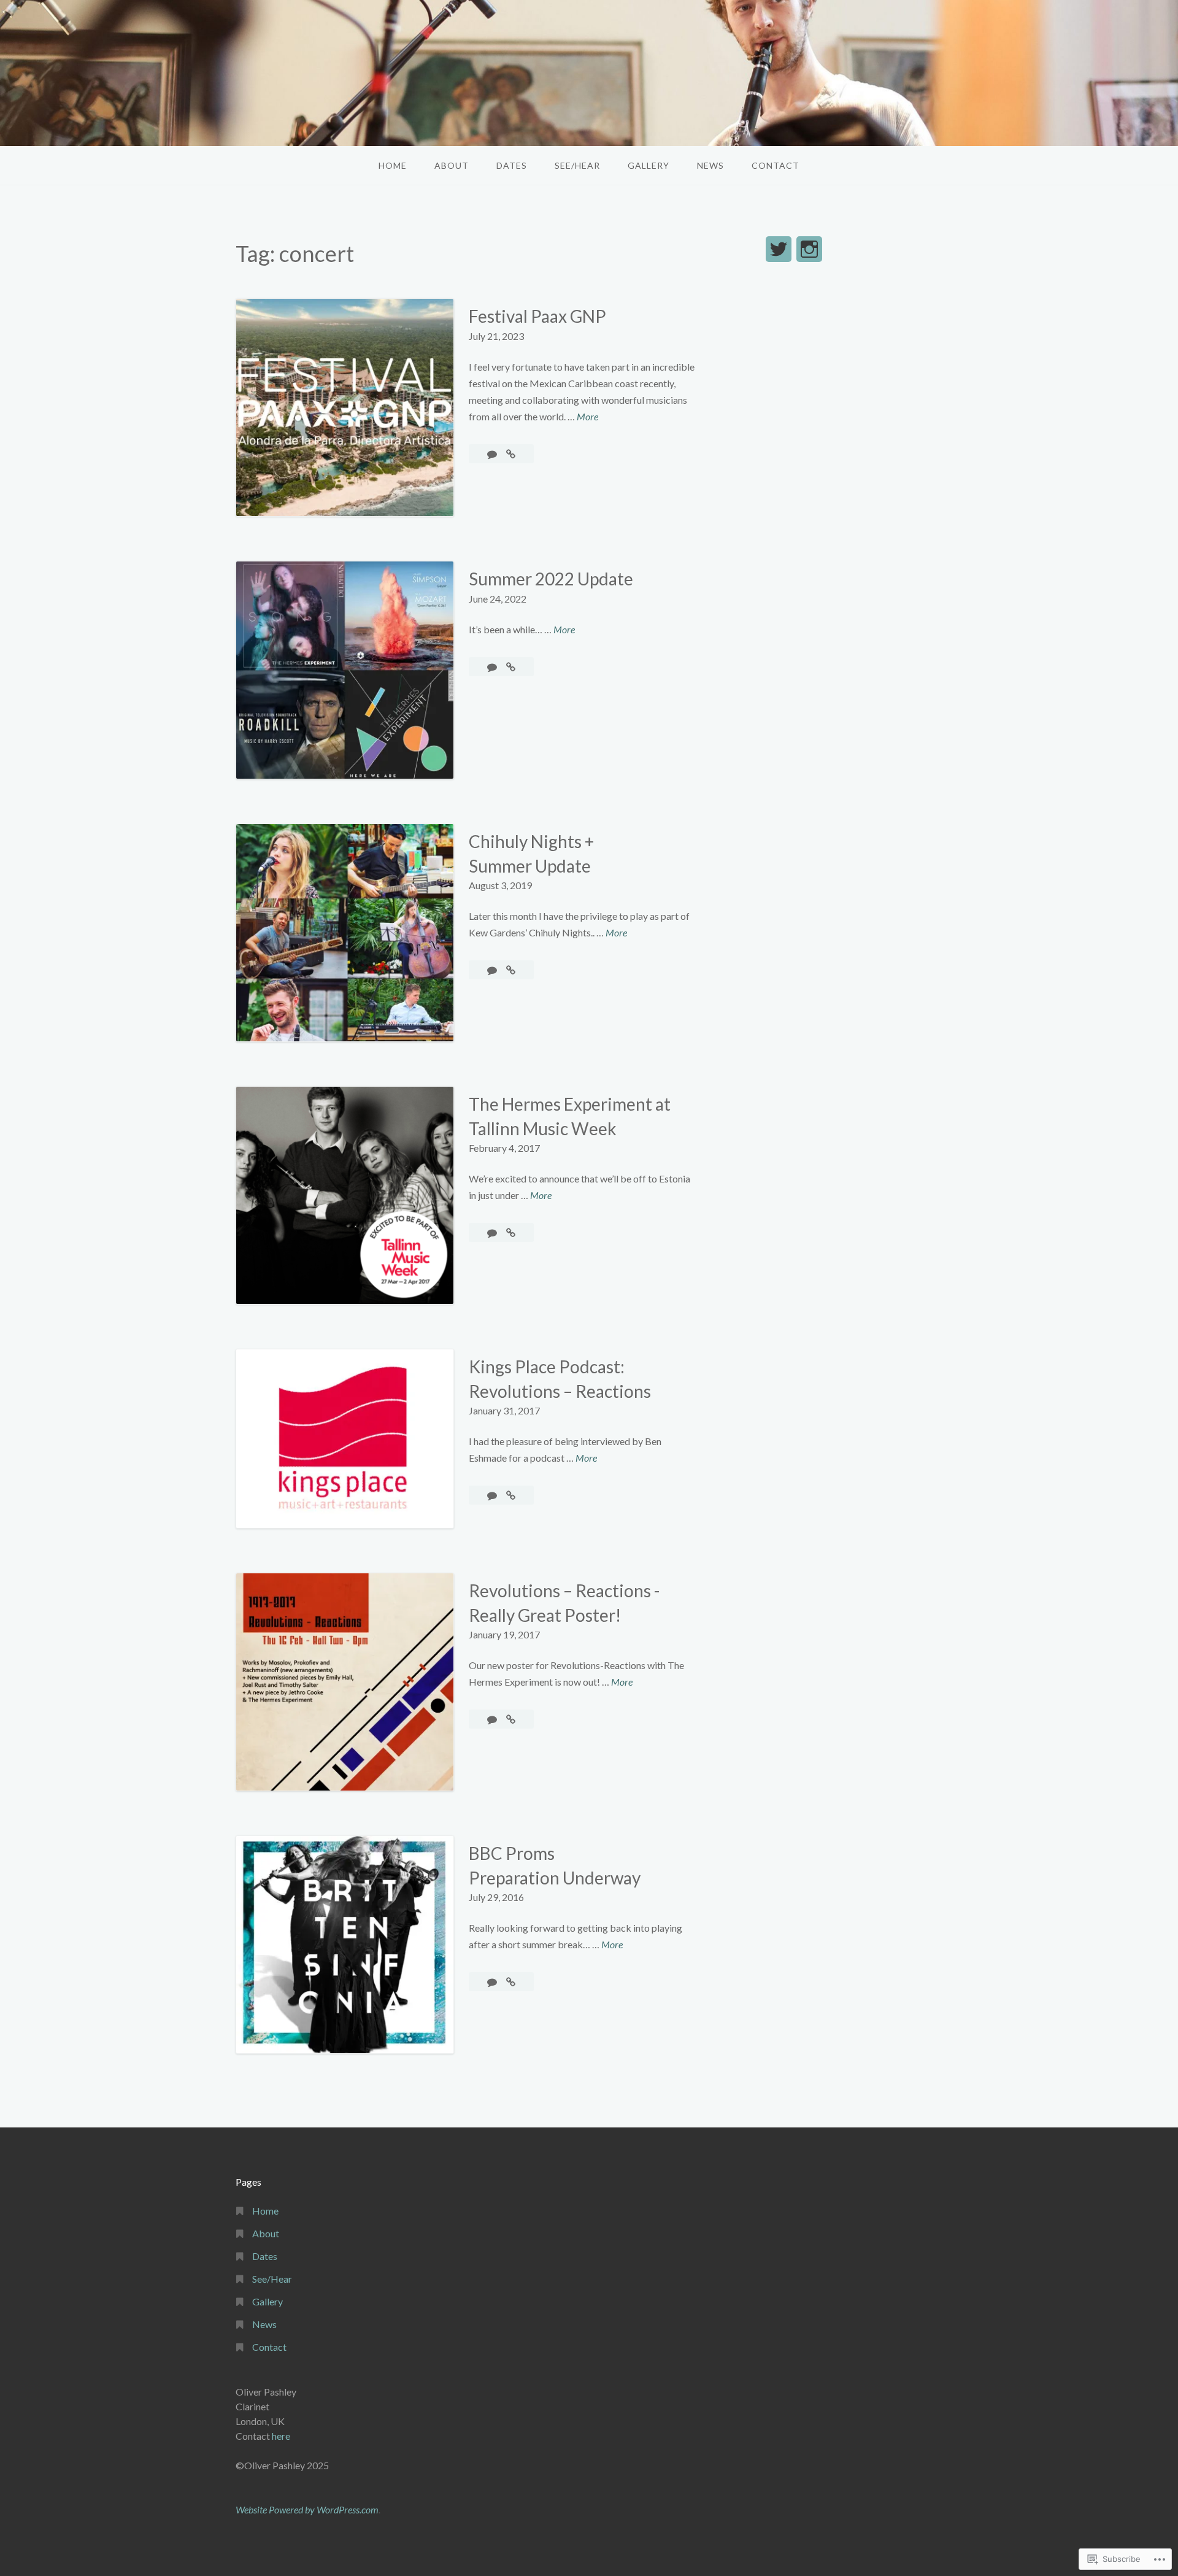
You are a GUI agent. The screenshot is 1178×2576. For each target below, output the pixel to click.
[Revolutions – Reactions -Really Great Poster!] (511, 1719)
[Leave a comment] (493, 454)
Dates (512, 165)
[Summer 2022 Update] (511, 667)
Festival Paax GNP (537, 316)
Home (393, 165)
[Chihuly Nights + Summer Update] (511, 970)
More (587, 417)
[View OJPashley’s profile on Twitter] (779, 249)
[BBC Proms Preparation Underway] (511, 1982)
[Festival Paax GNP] (511, 454)
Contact (776, 165)
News (710, 165)
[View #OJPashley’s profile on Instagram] (809, 249)
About (452, 165)
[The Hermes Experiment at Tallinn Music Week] (511, 1232)
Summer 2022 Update (551, 579)
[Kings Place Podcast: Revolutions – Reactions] (511, 1495)
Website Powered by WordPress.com (307, 2509)
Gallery (649, 165)
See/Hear (577, 165)
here (281, 2436)
